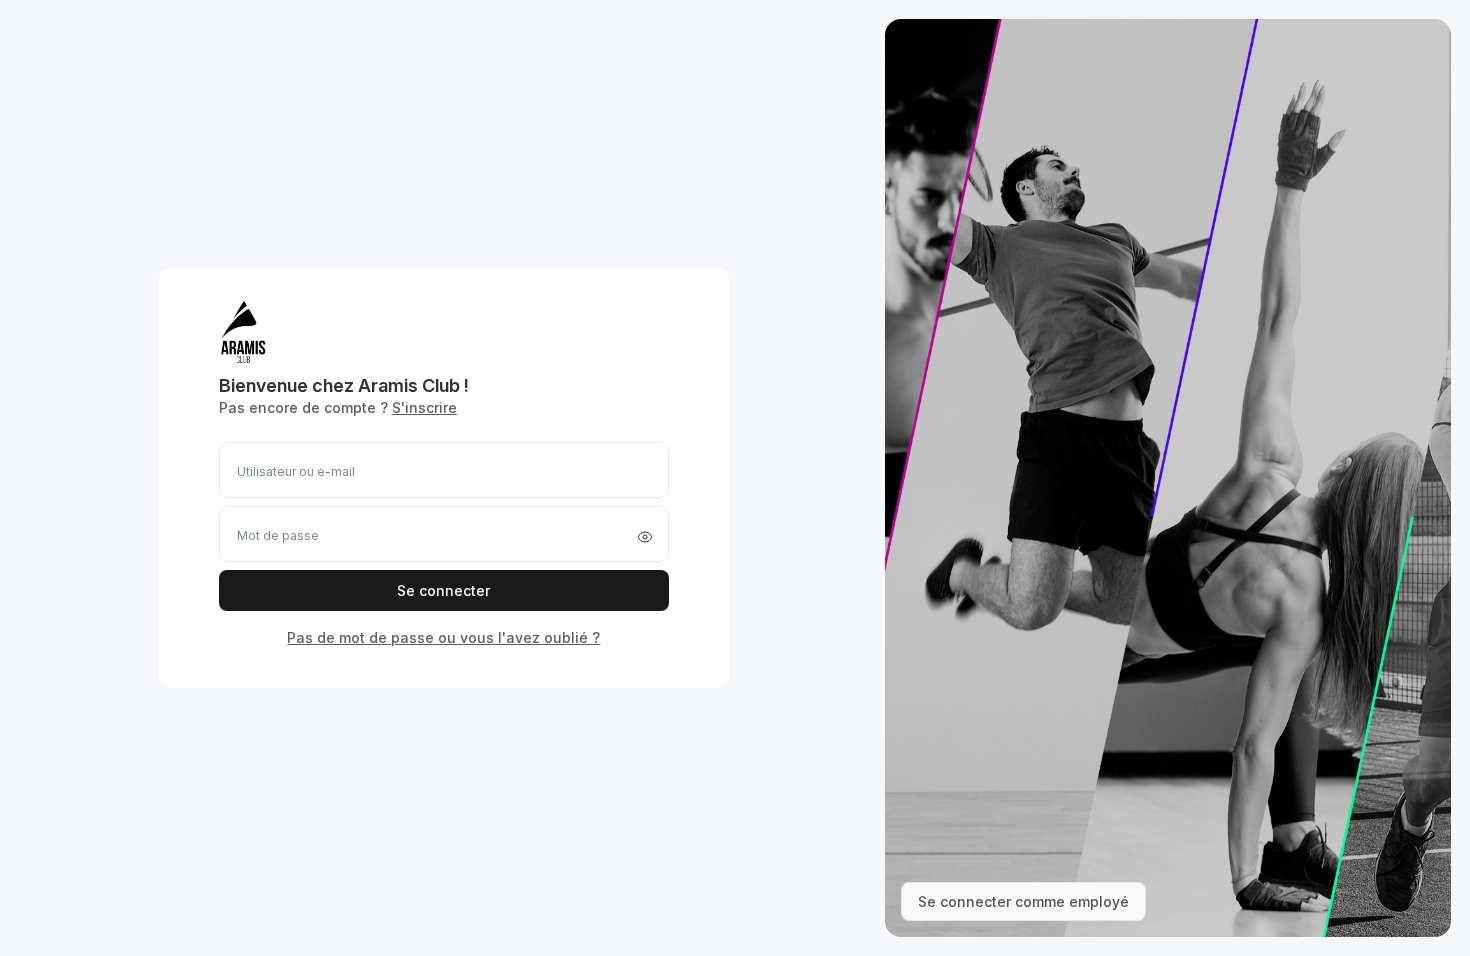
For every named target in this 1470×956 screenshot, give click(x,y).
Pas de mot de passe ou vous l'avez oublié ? (443, 637)
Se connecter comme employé (1023, 901)
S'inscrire (424, 407)
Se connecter (443, 590)
